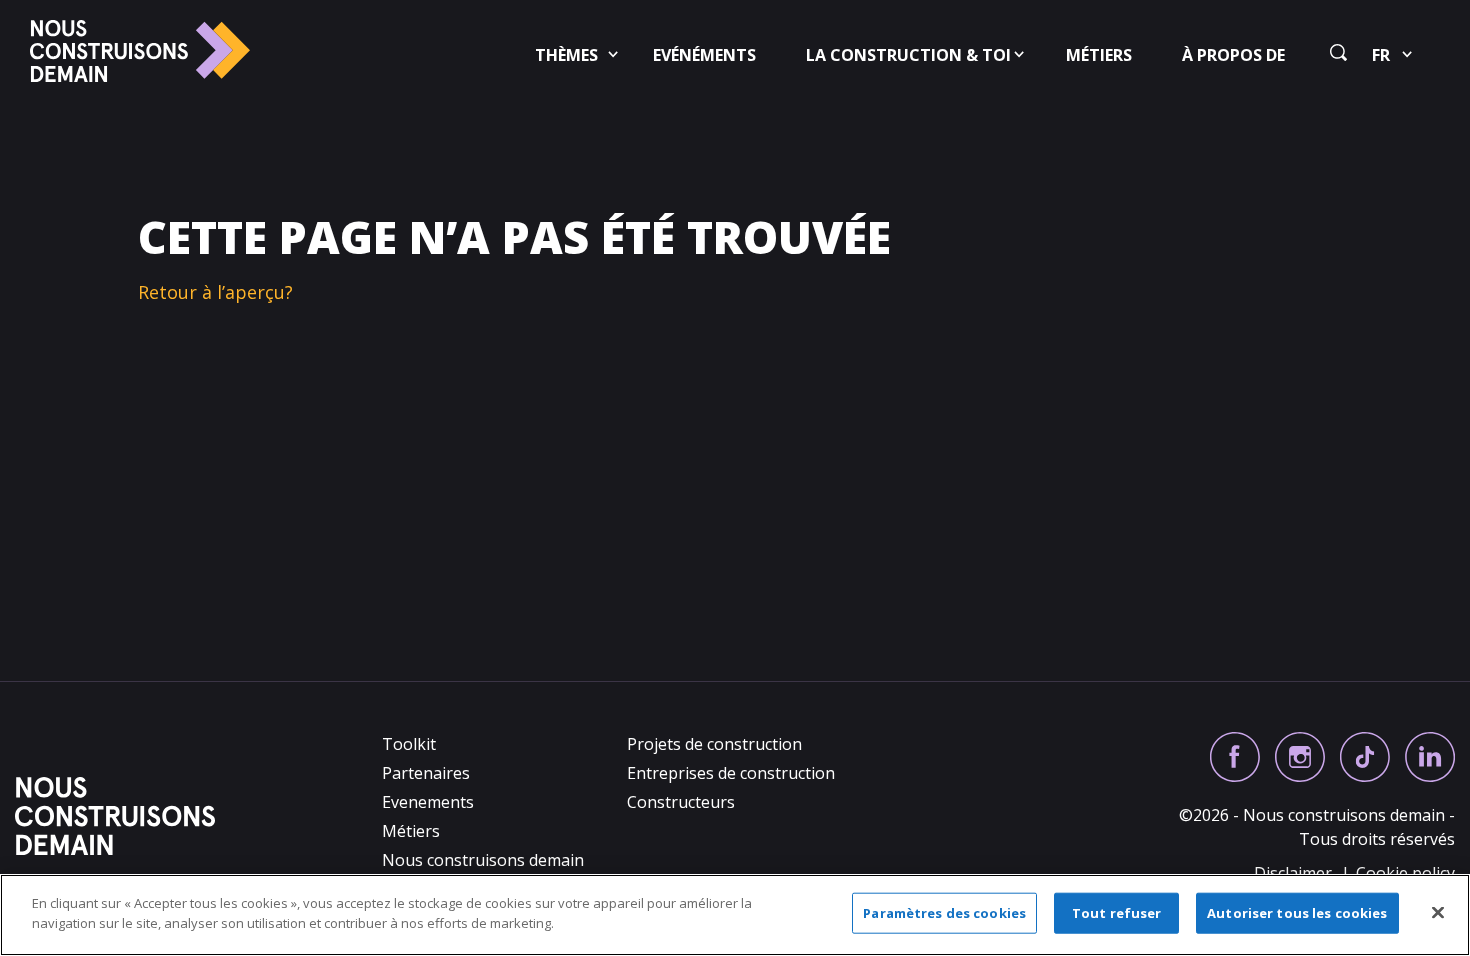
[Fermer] (1438, 912)
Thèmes (566, 55)
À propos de (1233, 55)
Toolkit (409, 744)
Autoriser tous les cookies (1297, 913)
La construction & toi (908, 55)
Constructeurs (681, 802)
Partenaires (426, 773)
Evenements (428, 802)
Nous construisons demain (483, 860)
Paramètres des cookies (944, 913)
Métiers (1099, 55)
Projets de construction (714, 744)
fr (1381, 55)
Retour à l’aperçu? (215, 292)
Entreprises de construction (731, 773)
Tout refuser (1117, 913)
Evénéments (704, 55)
